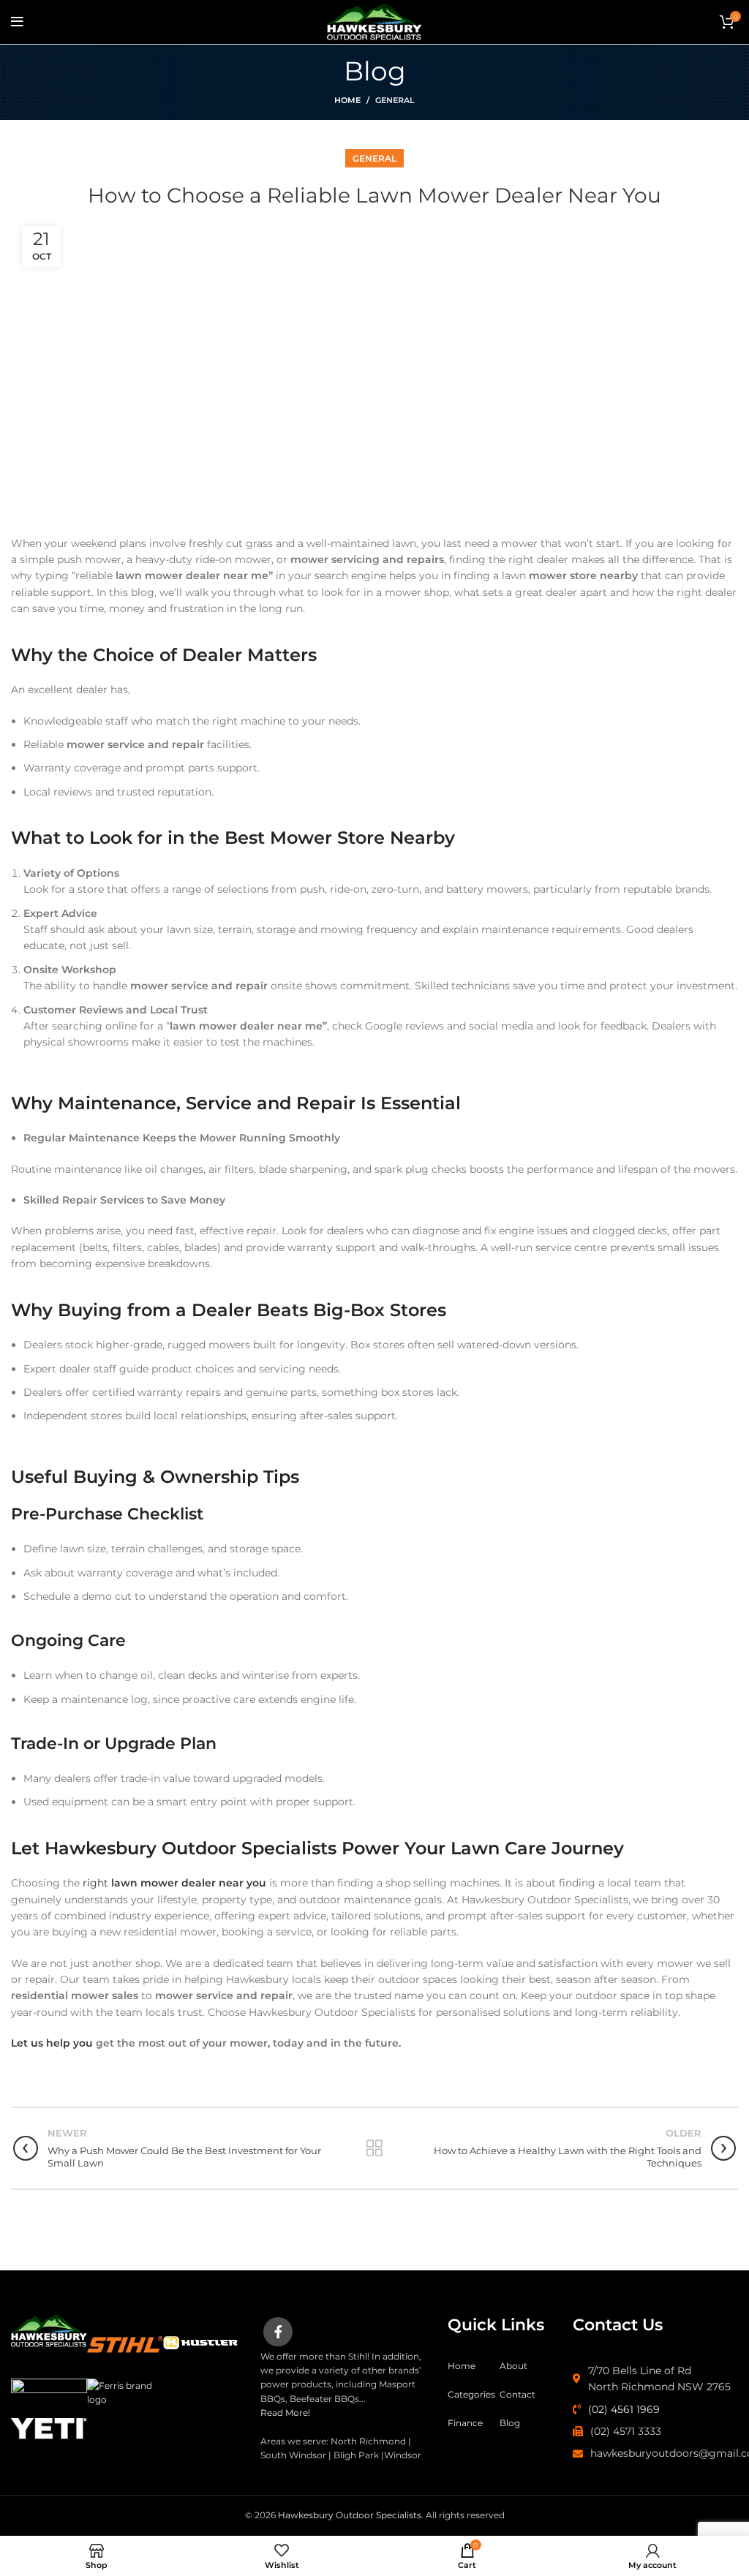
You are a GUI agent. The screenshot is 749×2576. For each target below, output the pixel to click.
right (173, 1883)
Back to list (374, 2148)
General (395, 100)
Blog (510, 2423)
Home (347, 100)
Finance (465, 2423)
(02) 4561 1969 (624, 2409)
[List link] (655, 2379)
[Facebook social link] (278, 2332)
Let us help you (52, 2043)
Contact (517, 2394)
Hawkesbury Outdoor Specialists (350, 2515)
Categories (471, 2394)
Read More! (285, 2413)
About (513, 2366)
